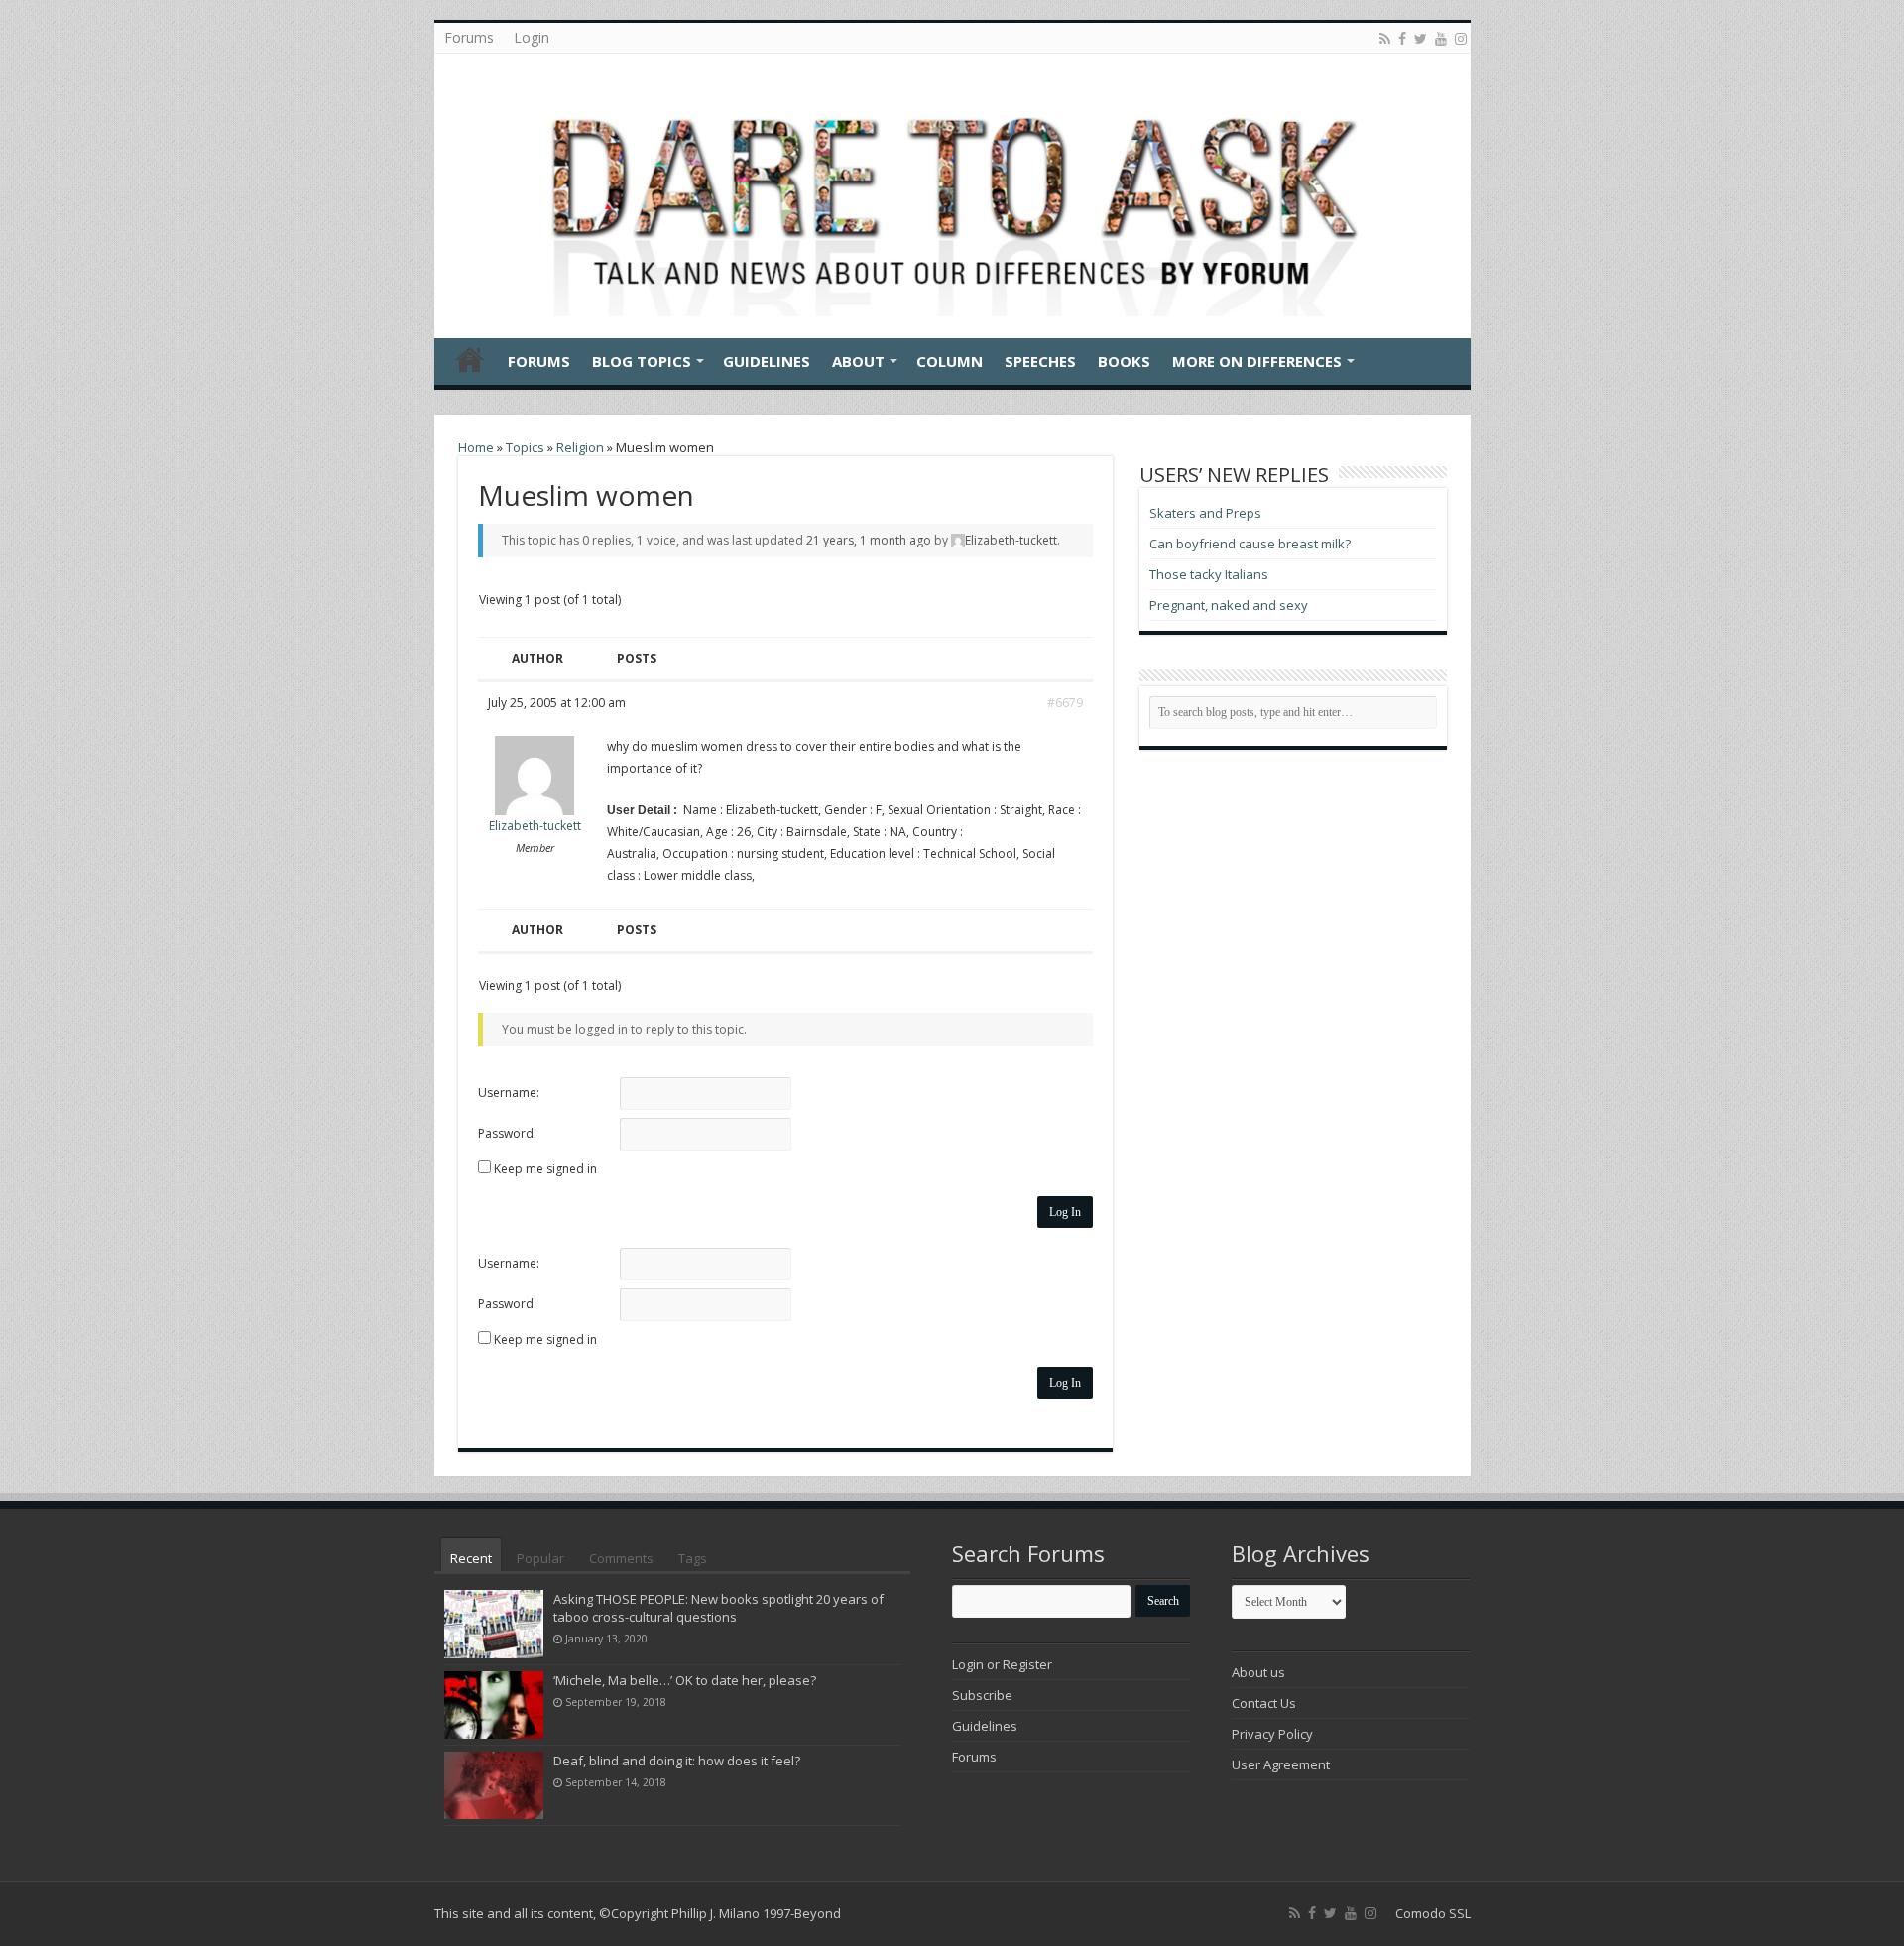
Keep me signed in (545, 1169)
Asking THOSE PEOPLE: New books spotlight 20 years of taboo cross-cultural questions (718, 1608)
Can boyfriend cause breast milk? (1250, 544)
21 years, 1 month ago (869, 540)
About (858, 361)
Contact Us (1264, 1703)
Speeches (1040, 361)
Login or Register (1002, 1664)
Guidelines (767, 361)
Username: (509, 1093)
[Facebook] (1402, 39)
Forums (469, 37)
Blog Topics (642, 361)
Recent (471, 1558)
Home (470, 359)
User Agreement (1281, 1764)
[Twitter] (1421, 39)
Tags (693, 1558)
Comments (621, 1558)
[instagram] (1461, 39)
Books (1124, 361)
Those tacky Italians (1209, 574)
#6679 (1065, 703)
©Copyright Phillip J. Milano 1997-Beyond (720, 1913)
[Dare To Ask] (952, 190)
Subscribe (982, 1695)
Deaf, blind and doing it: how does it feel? (677, 1761)
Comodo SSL (1433, 1913)
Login (532, 37)
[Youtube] (1441, 39)
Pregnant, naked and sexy (1229, 605)
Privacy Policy (1272, 1734)
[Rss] (1385, 39)
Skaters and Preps (1205, 513)
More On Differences (1257, 361)
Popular (540, 1558)
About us (1258, 1672)
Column (950, 361)
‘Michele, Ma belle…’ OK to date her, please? (685, 1680)
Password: (507, 1133)
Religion (580, 447)
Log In (1065, 1212)
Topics (525, 447)
